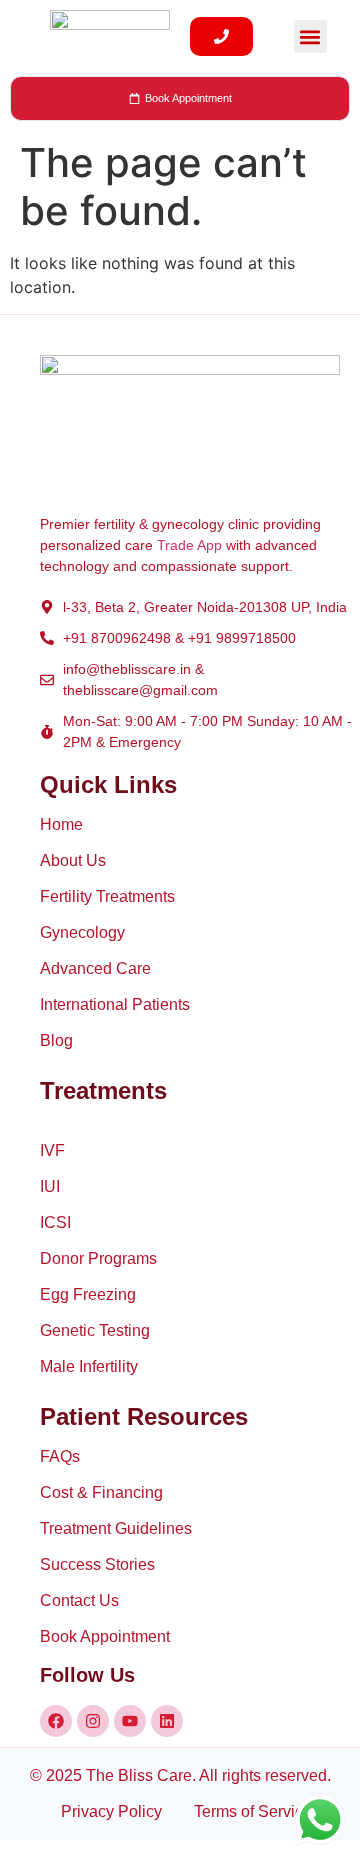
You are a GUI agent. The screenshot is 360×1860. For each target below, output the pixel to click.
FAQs (60, 1456)
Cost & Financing (101, 1492)
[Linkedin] (167, 1721)
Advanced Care (95, 968)
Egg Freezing (88, 1294)
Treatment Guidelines (116, 1528)
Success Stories (97, 1564)
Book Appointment (105, 1636)
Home (61, 824)
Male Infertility (89, 1366)
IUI (50, 1186)
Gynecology (82, 932)
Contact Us (79, 1600)
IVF (52, 1150)
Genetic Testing (95, 1330)
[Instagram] (93, 1721)
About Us (73, 860)
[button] (310, 36)
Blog (56, 1040)
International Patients (115, 1004)
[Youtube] (130, 1721)
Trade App (189, 545)
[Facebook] (56, 1721)
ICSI (55, 1222)
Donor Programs (98, 1258)
